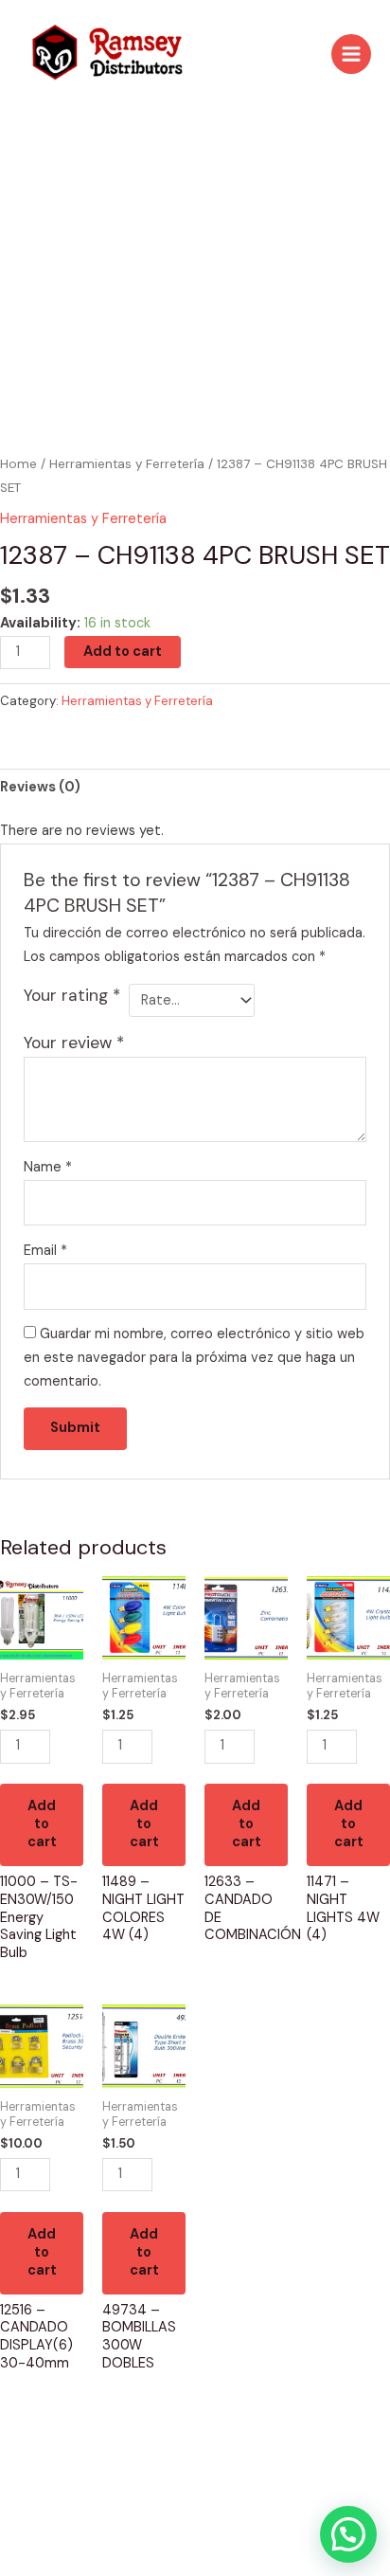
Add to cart (123, 652)
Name (48, 1167)
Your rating (72, 995)
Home (18, 464)
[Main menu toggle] (351, 54)
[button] (348, 2534)
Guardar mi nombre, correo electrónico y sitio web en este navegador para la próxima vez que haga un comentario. (194, 1358)
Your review (74, 1043)
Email (45, 1251)
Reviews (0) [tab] (40, 787)
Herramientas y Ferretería (127, 464)
